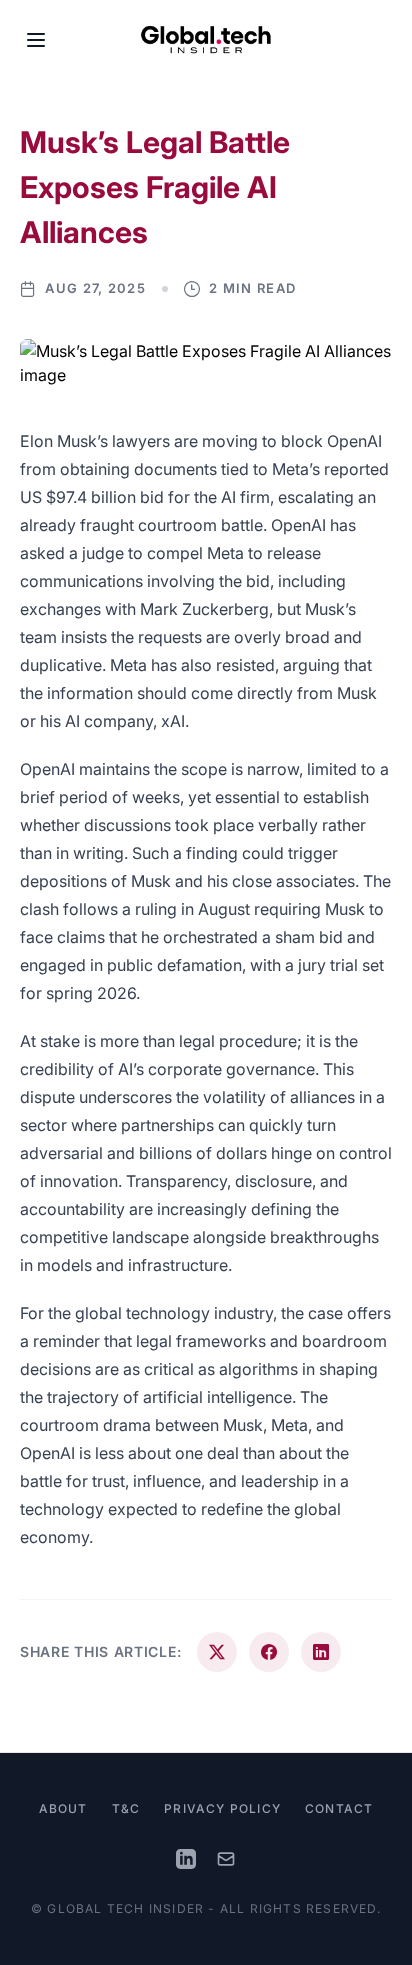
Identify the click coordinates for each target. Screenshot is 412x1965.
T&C (126, 1808)
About (63, 1808)
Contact (339, 1808)
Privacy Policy (222, 1808)
